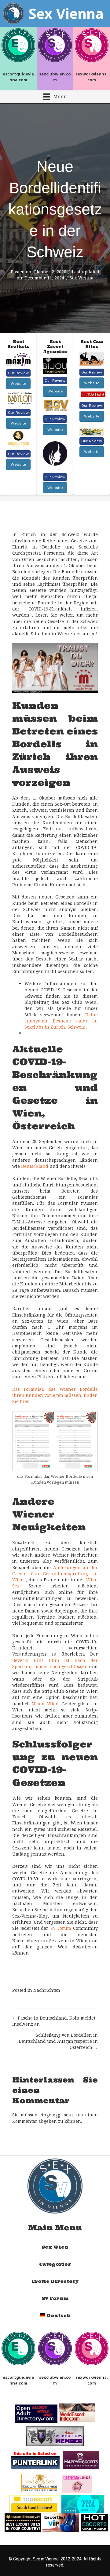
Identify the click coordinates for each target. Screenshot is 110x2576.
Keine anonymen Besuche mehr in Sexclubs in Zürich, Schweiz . (61, 1021)
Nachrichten (47, 1990)
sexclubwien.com (55, 77)
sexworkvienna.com (92, 77)
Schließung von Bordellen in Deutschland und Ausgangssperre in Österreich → (58, 2041)
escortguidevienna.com (18, 77)
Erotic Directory (55, 2281)
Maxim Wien (45, 1704)
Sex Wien (55, 2247)
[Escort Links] (77, 2483)
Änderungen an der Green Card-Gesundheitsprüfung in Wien (55, 1574)
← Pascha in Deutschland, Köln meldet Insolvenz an (54, 2021)
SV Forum (61, 1928)
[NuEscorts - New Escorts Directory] (83, 2504)
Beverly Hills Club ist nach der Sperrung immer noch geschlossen (55, 1663)
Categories (55, 2264)
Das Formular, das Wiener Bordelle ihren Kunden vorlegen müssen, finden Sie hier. (55, 1395)
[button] (18, 373)
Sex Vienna (82, 278)
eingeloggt (51, 2115)
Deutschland (35, 1166)
